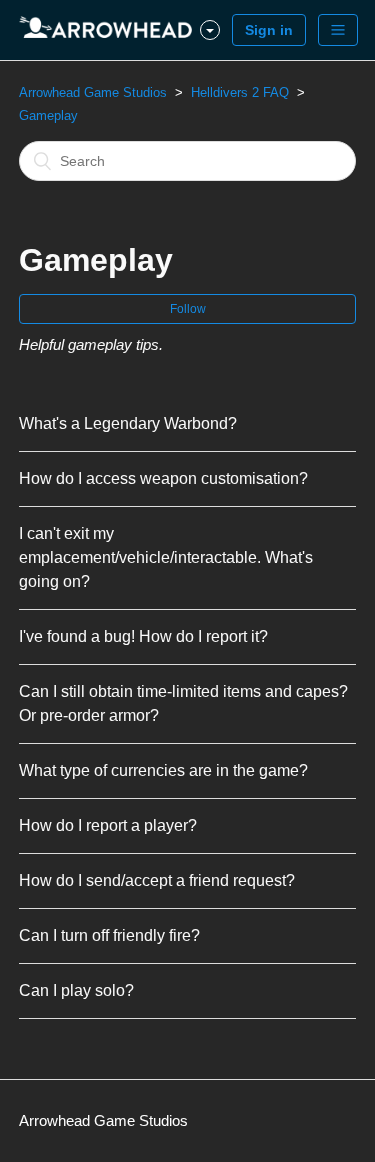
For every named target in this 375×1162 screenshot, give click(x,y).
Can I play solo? (76, 990)
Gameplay (48, 115)
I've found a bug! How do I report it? (143, 636)
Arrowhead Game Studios (93, 92)
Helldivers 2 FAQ (240, 92)
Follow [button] (188, 309)
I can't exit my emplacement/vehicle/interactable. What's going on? (166, 557)
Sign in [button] (269, 30)
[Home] (110, 30)
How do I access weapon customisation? (163, 478)
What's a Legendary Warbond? (128, 423)
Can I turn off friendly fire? (109, 935)
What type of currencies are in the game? (163, 770)
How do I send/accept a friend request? (157, 880)
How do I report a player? (108, 825)
